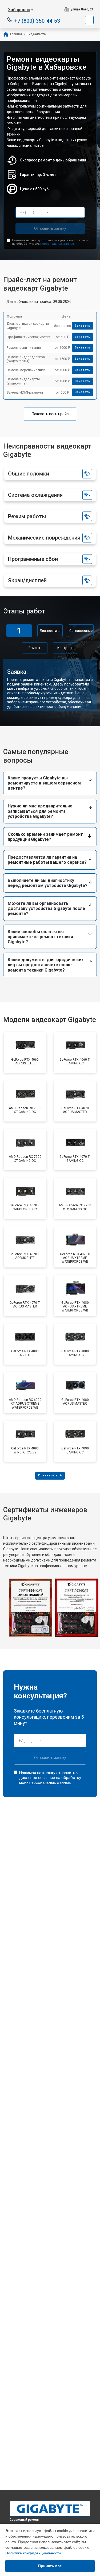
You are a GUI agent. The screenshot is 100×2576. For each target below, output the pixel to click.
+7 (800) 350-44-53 (37, 20)
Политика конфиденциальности (33, 2553)
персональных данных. (58, 244)
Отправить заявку (50, 228)
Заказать (83, 326)
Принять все (50, 2566)
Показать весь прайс (50, 414)
